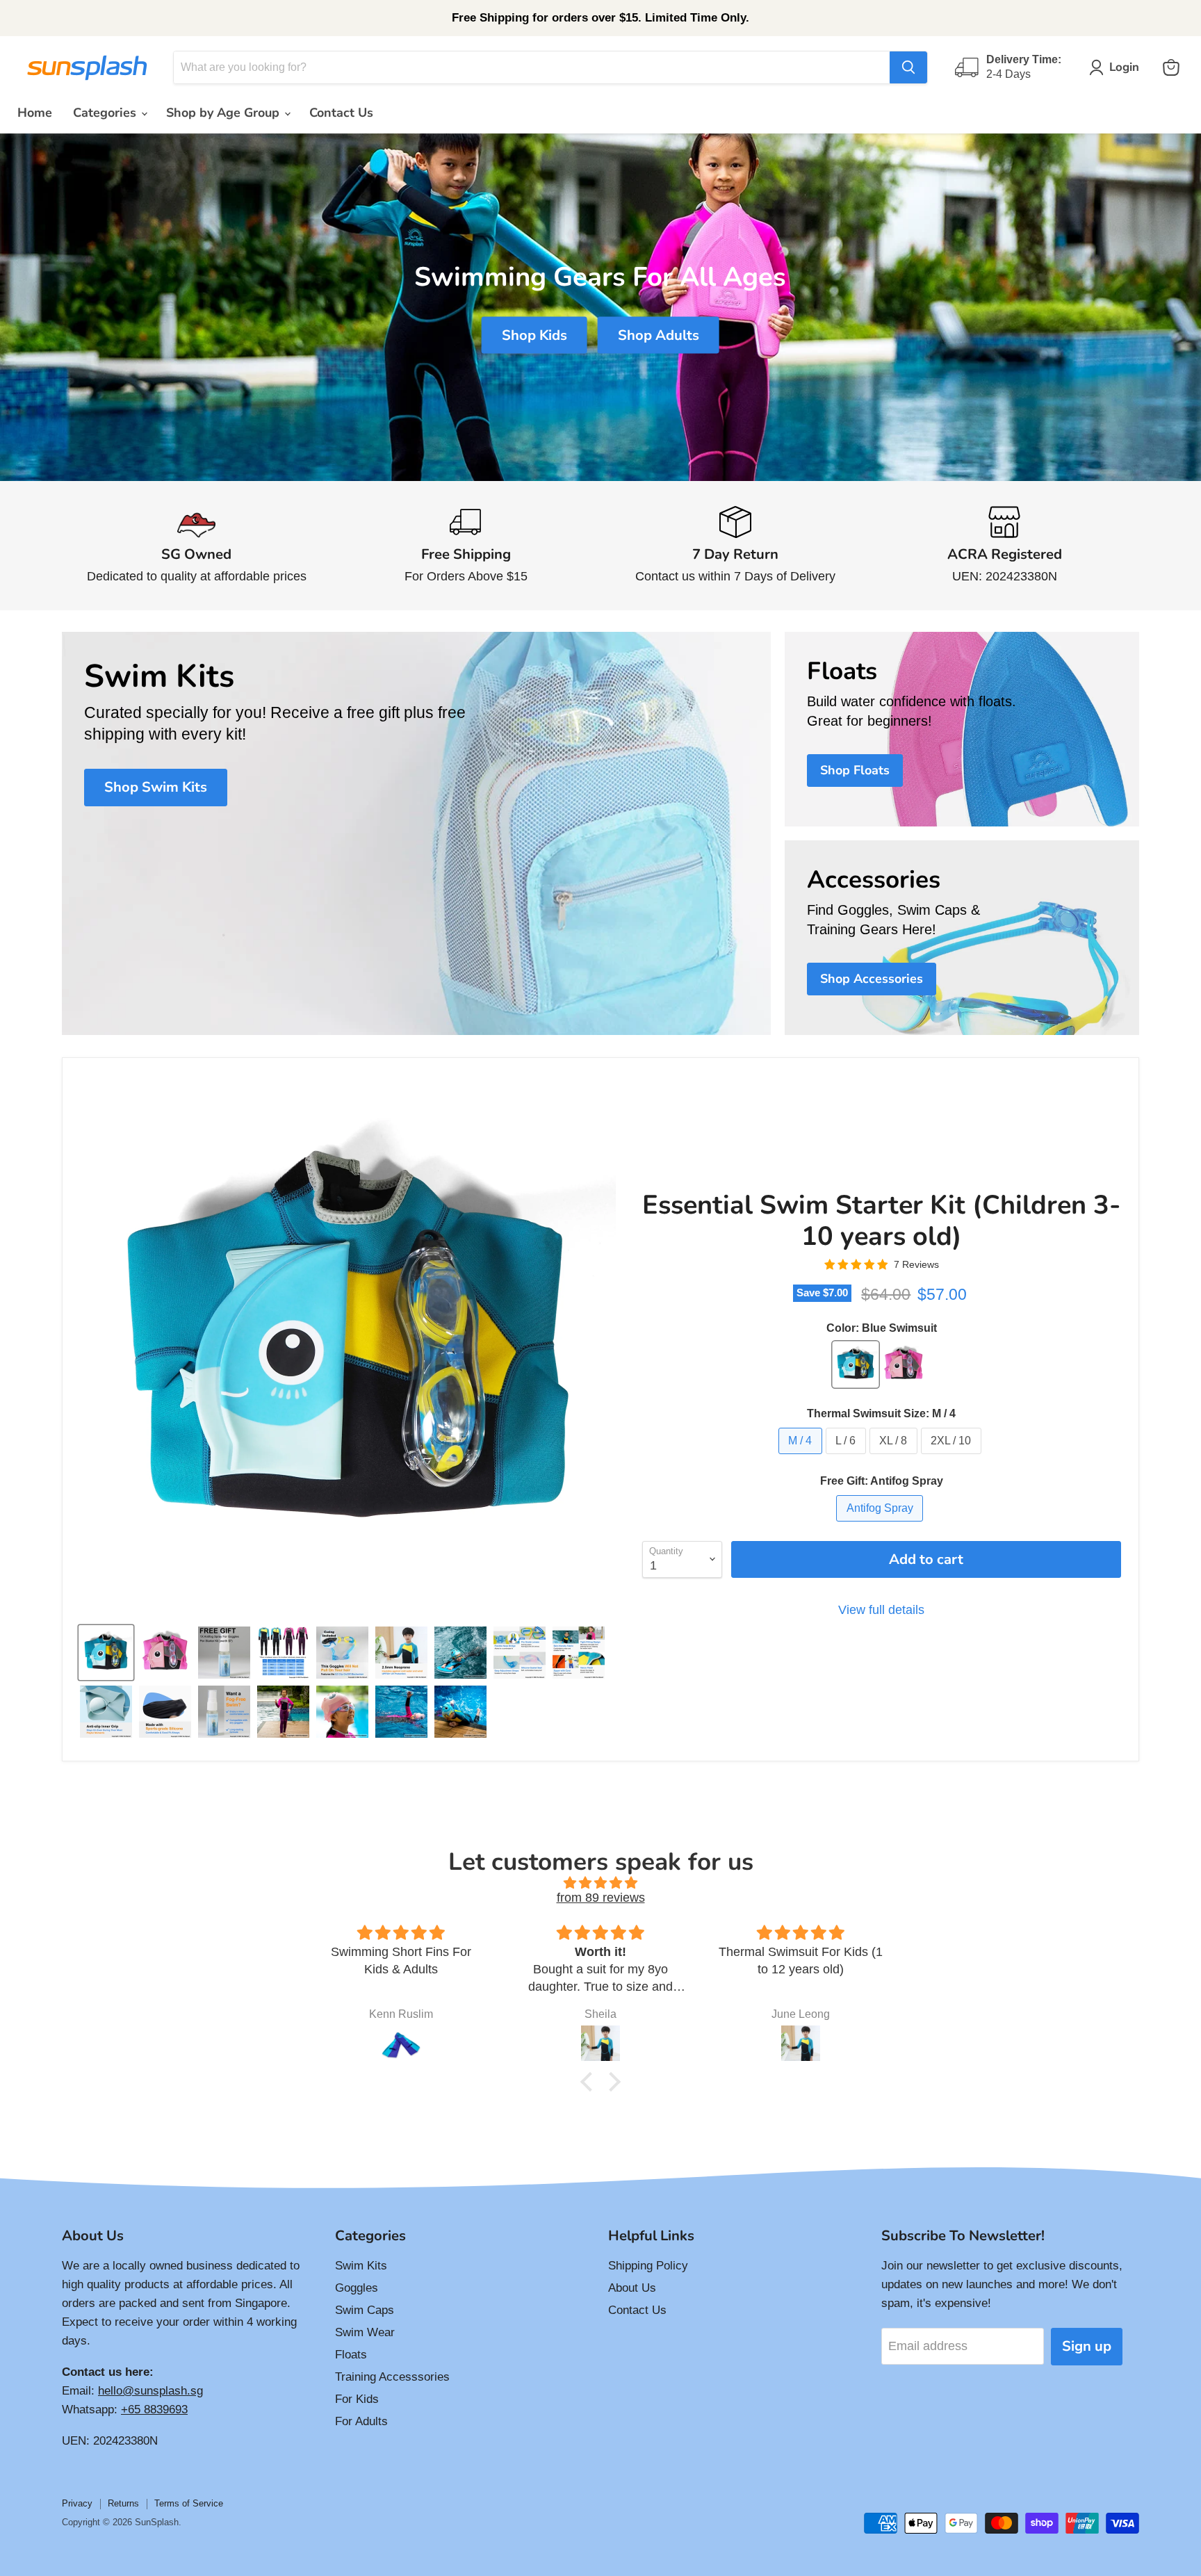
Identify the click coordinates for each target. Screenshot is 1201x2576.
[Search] (908, 67)
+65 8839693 (154, 2410)
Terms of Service (189, 2503)
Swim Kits (361, 2266)
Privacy (77, 2503)
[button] (590, 2082)
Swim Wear (365, 2332)
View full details (881, 1610)
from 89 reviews (601, 1898)
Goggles (357, 2288)
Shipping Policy (648, 2266)
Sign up (1087, 2346)
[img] (600, 1883)
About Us (632, 2288)
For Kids (357, 2399)
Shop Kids (534, 335)
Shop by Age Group (224, 113)
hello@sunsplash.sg (150, 2391)
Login (1124, 67)
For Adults (361, 2421)
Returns (123, 2503)
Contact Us (341, 113)
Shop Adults (659, 335)
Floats (351, 2355)
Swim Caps (365, 2310)
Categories (106, 113)
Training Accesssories (392, 2377)
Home (35, 113)
